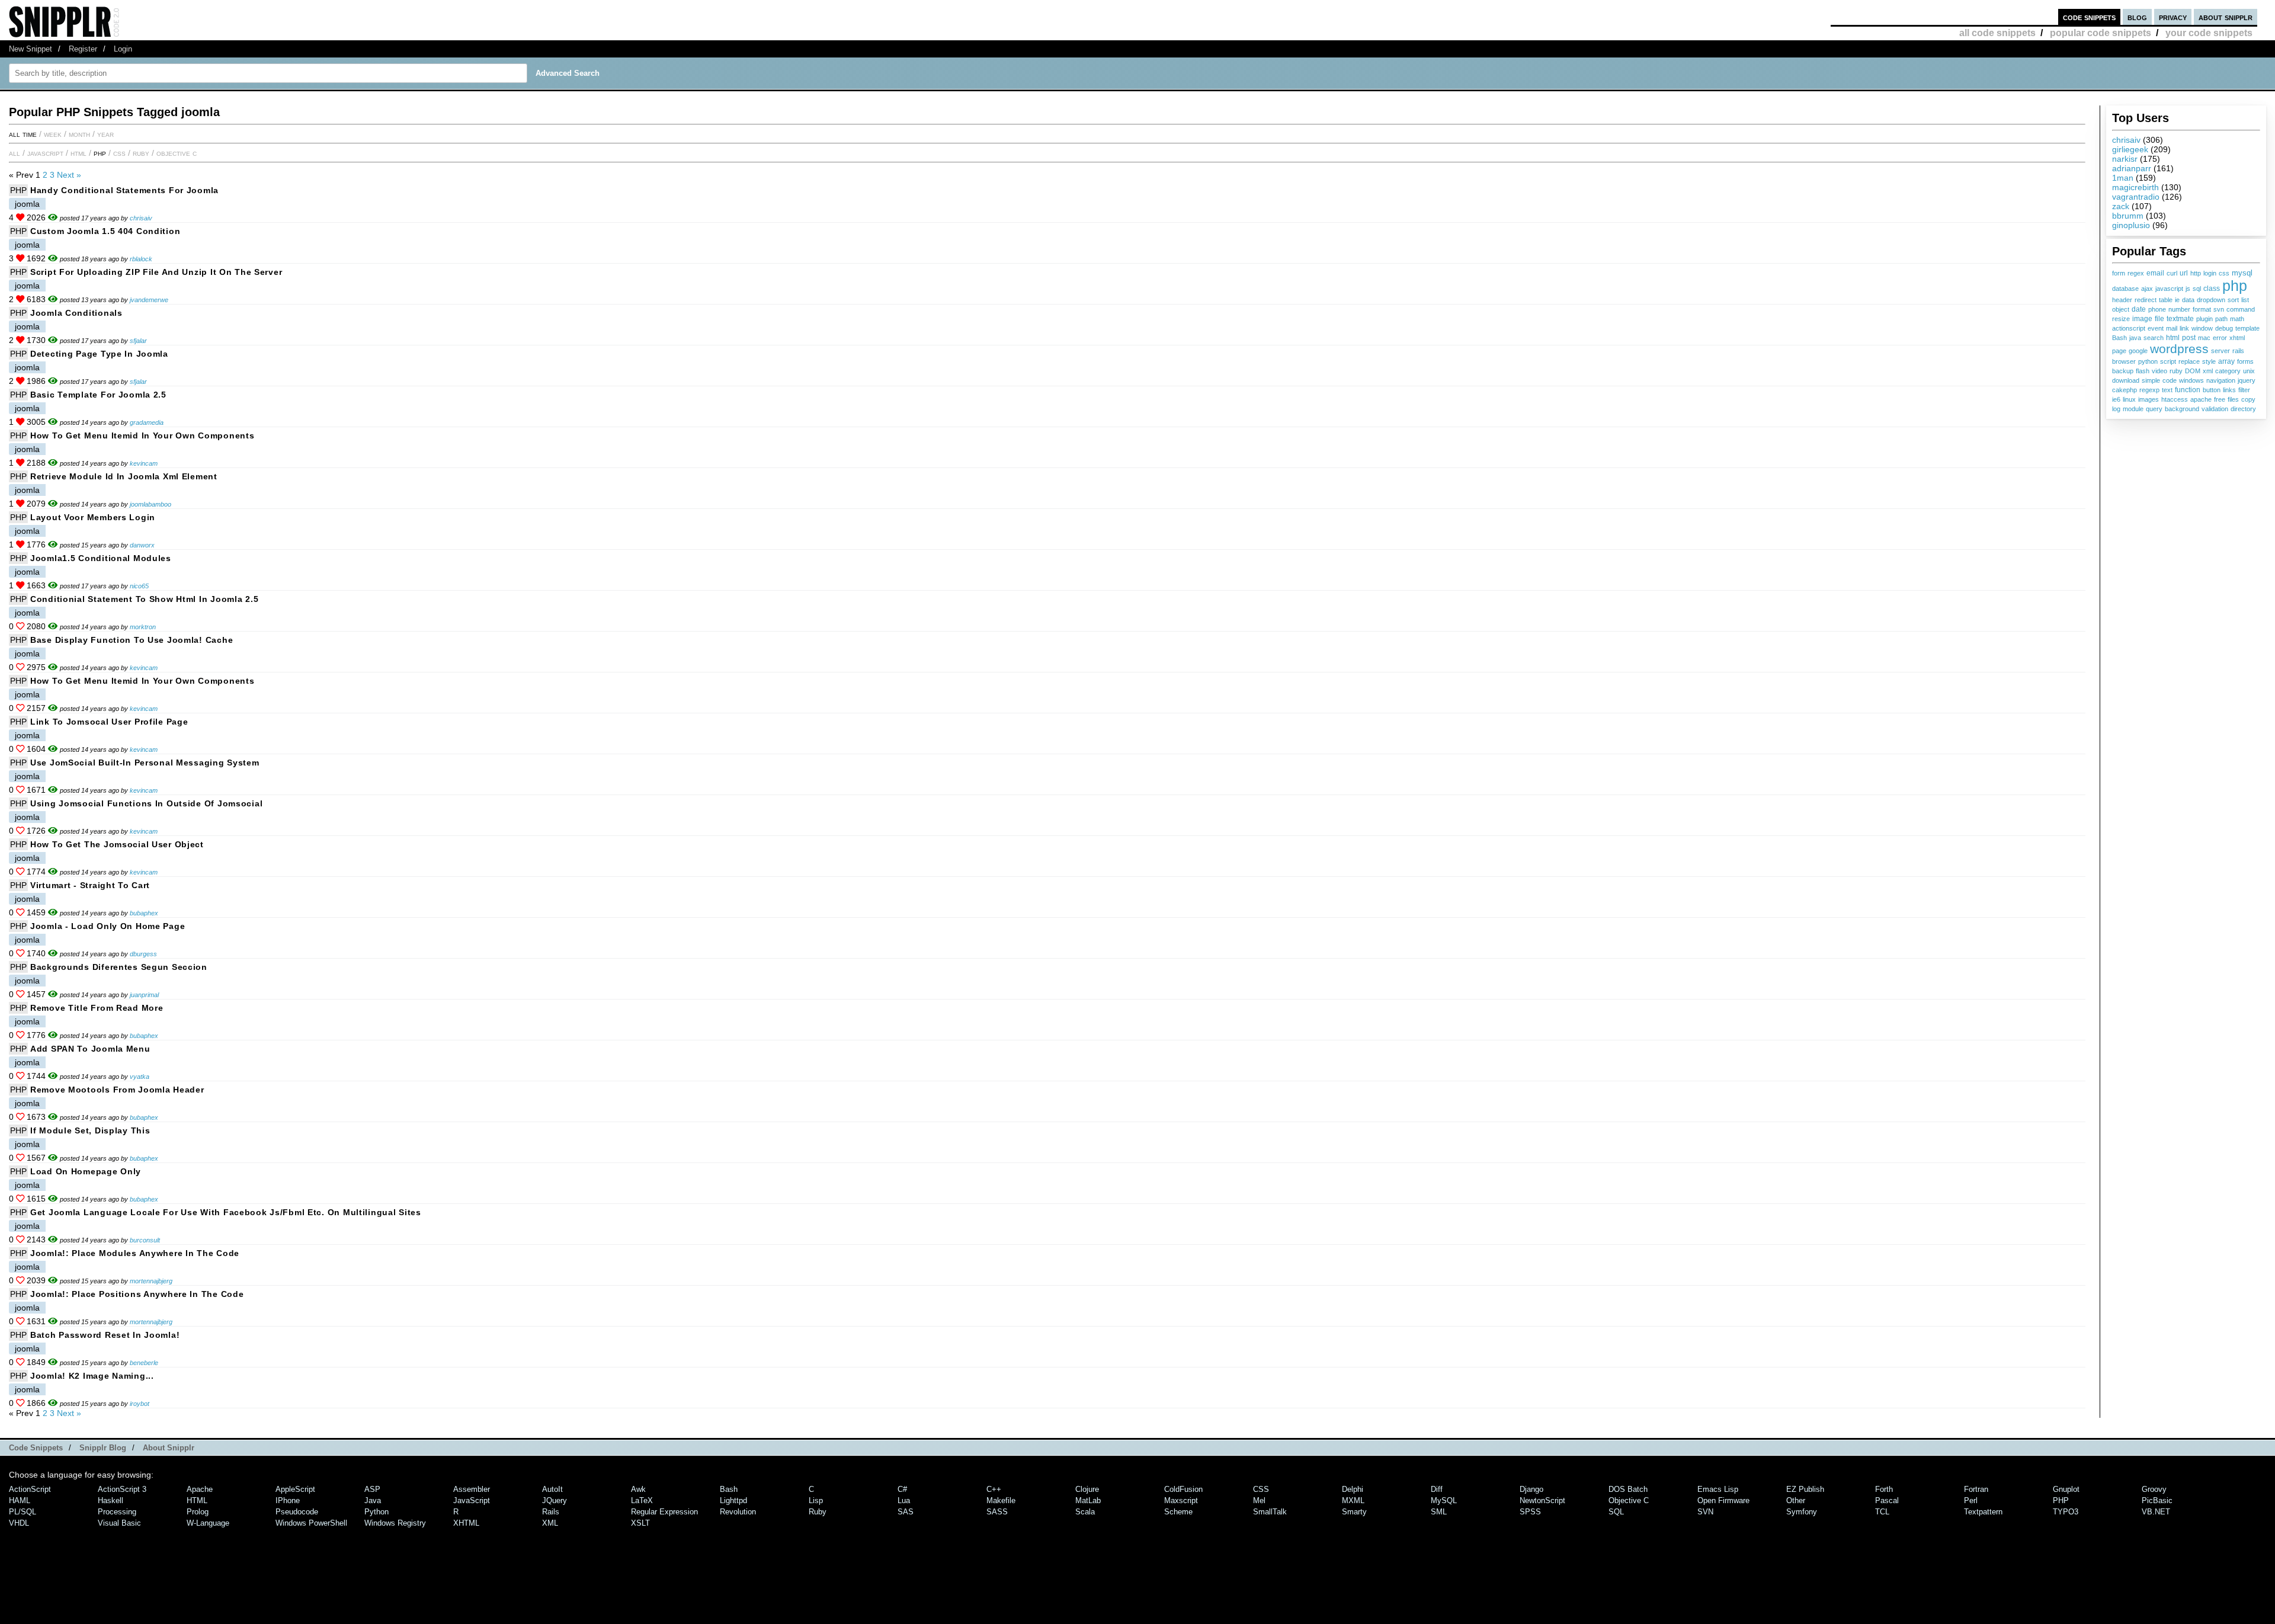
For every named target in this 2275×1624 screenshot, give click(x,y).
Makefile (1001, 1500)
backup (2123, 371)
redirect (2146, 300)
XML (550, 1523)
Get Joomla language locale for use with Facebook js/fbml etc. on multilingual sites (226, 1212)
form (2119, 273)
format (2202, 309)
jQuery (555, 1500)
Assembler (472, 1489)
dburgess (143, 954)
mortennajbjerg (151, 1281)
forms (2245, 361)
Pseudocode (297, 1512)
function (2188, 390)
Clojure (1087, 1489)
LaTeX (642, 1500)
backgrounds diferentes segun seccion (119, 967)
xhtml (2237, 338)
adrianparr (2132, 168)
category (2228, 371)
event (2156, 328)
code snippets (2089, 17)
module (2133, 409)
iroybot (140, 1404)
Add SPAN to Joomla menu (90, 1049)
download (2126, 380)
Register (83, 49)
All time (23, 134)
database (2125, 289)
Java (373, 1500)
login (2210, 273)
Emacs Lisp (1718, 1489)
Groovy (2154, 1489)
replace (2189, 361)
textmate (2180, 318)
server (2220, 351)
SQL (1616, 1512)
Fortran (1976, 1489)
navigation (2221, 380)
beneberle (144, 1363)
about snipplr (2226, 17)
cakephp (2125, 390)
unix (2249, 371)
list (2245, 300)
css (2224, 273)
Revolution (738, 1512)
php (2235, 286)
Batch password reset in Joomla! (105, 1335)
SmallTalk (1270, 1512)
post (2189, 337)
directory (2243, 409)
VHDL (19, 1523)
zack (2121, 206)
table (2166, 300)
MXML (1353, 1500)
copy (2248, 399)
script (2168, 361)
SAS (906, 1512)
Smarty (1354, 1512)
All (15, 153)
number (2179, 309)
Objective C (177, 153)
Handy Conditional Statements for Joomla (124, 190)
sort (2233, 300)
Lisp (816, 1500)
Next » (69, 175)
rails (2238, 351)
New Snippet (31, 49)
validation (2215, 409)
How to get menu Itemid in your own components (142, 435)
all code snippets (1997, 33)
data (2188, 300)
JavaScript (45, 153)
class (2212, 289)
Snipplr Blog (103, 1448)
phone (2157, 309)
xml (2208, 371)
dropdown (2211, 300)
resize (2121, 319)
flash (2143, 371)
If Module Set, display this (90, 1130)
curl (2172, 273)
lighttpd (733, 1500)
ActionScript (30, 1489)
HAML (20, 1500)
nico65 (139, 586)
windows (2191, 380)
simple (2151, 380)
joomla (27, 204)
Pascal (1887, 1500)
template (2247, 328)
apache (2201, 399)
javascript (2169, 289)
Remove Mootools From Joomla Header (117, 1090)
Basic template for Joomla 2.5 (98, 395)
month (79, 134)
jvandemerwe (149, 300)
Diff (1437, 1489)
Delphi (1353, 1489)
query (2154, 409)
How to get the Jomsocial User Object (117, 844)
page (2119, 351)
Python (377, 1512)
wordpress (2179, 349)
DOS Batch (1628, 1489)
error (2220, 338)
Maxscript (1181, 1500)
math (2237, 319)
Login (123, 49)
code (2170, 380)
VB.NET (2156, 1512)
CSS (119, 153)
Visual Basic (119, 1523)
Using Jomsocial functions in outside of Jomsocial (146, 803)
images (2149, 399)
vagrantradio (2136, 197)
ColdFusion (1183, 1489)
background (2182, 409)
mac (2204, 338)
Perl (1971, 1500)
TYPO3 (2066, 1512)
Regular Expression (664, 1512)
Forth (1884, 1489)
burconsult (145, 1240)
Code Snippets (36, 1448)
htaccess (2175, 399)
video (2159, 371)
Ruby (141, 153)
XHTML (466, 1523)
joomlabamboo (150, 504)
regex (2136, 273)
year (105, 134)
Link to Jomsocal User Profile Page (109, 722)
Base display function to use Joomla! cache (132, 640)
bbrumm (2128, 216)
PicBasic (2157, 1500)
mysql (2242, 273)
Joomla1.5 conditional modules (101, 558)
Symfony (1802, 1512)
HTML (78, 153)
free (2220, 399)
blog (2137, 17)
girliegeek (2130, 149)
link (2184, 328)
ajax (2147, 289)
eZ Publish (1805, 1489)
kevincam (144, 463)
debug (2224, 328)
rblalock (141, 259)
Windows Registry (395, 1523)
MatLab (1088, 1500)
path (2221, 319)
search (2154, 338)
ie (2177, 300)
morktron (143, 627)
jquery (2247, 380)
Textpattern (1983, 1512)
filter (2244, 390)
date (2139, 309)
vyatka (140, 1077)
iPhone (288, 1500)
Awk (638, 1489)
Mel (1259, 1500)
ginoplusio (2131, 225)
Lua (904, 1500)
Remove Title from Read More (97, 1008)
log (2116, 409)
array (2226, 361)
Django (1531, 1489)
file (2159, 319)
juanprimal (144, 995)
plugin (2204, 319)
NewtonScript (1542, 1500)
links (2229, 390)
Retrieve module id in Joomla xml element (124, 476)
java (2135, 338)
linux (2129, 399)
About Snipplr (169, 1448)
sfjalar (138, 341)
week (53, 134)
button (2212, 390)
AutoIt (552, 1489)
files (2233, 399)
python (2148, 361)
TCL (1882, 1512)
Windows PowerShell (311, 1523)
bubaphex (144, 913)
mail (2172, 328)
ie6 (2116, 399)
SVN (1705, 1512)
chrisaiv (2126, 140)
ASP (372, 1489)
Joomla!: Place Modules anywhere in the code (135, 1253)
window (2202, 328)
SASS (997, 1512)
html (2173, 338)
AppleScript (295, 1489)
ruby (2176, 371)
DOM (2193, 371)
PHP (100, 153)
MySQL (1444, 1500)
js (2188, 289)
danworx (142, 545)
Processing (117, 1512)
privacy (2173, 17)
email (2155, 273)
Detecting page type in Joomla (99, 354)
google (2138, 351)
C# (902, 1489)
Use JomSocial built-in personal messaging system (145, 763)
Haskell (110, 1500)
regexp (2149, 390)
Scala (1085, 1512)
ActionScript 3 (122, 1489)
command (2241, 309)
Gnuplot (2066, 1489)
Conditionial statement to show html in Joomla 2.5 (144, 599)
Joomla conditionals (76, 313)
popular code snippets (2101, 33)
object (2121, 309)
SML (1439, 1512)
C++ (994, 1489)
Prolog (198, 1512)
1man (2123, 178)
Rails (551, 1512)
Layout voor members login (93, 517)
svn (2219, 309)
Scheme (1178, 1512)
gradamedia (147, 422)
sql (2197, 289)
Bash (2119, 338)
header (2122, 300)
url (2184, 273)
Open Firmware (1723, 1500)
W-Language (208, 1523)
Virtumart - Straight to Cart (90, 885)
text (2167, 390)
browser (2124, 361)
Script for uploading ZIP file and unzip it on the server (156, 272)
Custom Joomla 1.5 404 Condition (105, 231)
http (2196, 273)
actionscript (2129, 328)
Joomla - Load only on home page (108, 926)
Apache (200, 1489)
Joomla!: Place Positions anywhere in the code (137, 1294)
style (2209, 361)
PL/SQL (23, 1512)
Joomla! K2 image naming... (92, 1376)
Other (1796, 1500)
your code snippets (2209, 33)
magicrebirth (2135, 187)
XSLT (640, 1523)
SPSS (1530, 1512)
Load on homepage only (86, 1171)
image (2142, 318)
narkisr (2125, 159)
